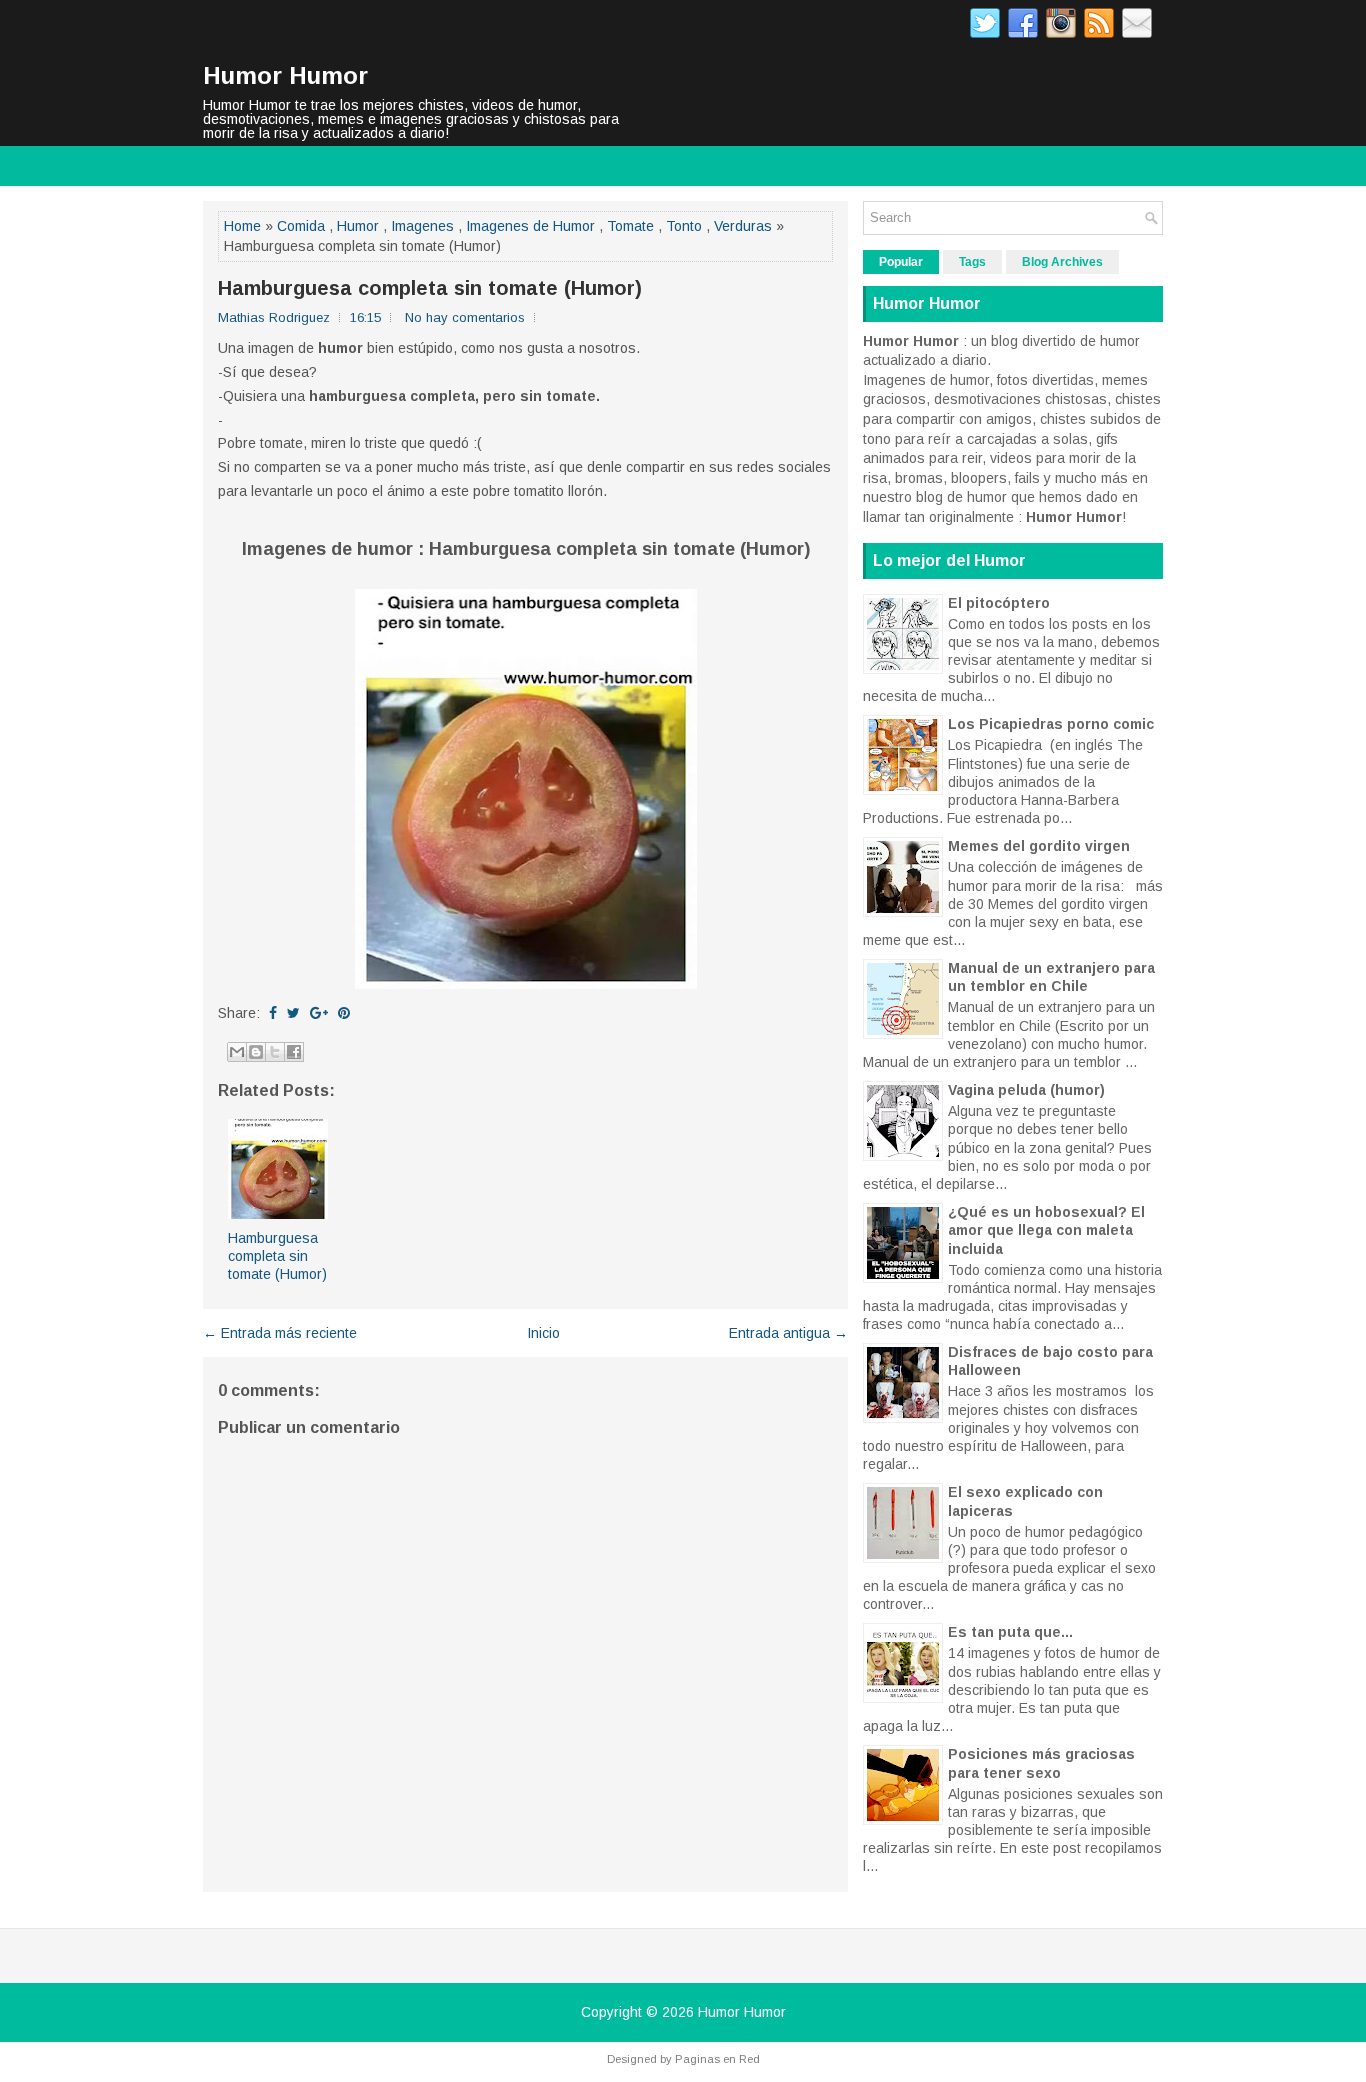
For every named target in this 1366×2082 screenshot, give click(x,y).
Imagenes (422, 226)
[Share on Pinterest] (344, 1013)
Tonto (684, 226)
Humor (358, 226)
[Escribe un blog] (256, 1052)
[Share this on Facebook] (273, 1013)
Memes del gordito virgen (1039, 846)
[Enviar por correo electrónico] (237, 1052)
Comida (301, 226)
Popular (901, 262)
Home (242, 226)
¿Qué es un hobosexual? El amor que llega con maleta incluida (1046, 1230)
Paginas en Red (717, 2059)
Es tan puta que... (1010, 1632)
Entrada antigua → (788, 1333)
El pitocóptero (999, 603)
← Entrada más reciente (280, 1333)
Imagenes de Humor (530, 226)
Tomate (630, 226)
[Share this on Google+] (319, 1013)
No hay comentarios (465, 317)
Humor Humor (285, 75)
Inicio (543, 1333)
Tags (972, 262)
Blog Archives (1062, 262)
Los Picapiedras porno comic (1051, 724)
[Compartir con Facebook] (294, 1052)
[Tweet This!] (293, 1013)
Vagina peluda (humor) (1026, 1090)
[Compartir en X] (275, 1052)
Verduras (743, 226)
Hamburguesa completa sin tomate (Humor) (430, 288)
